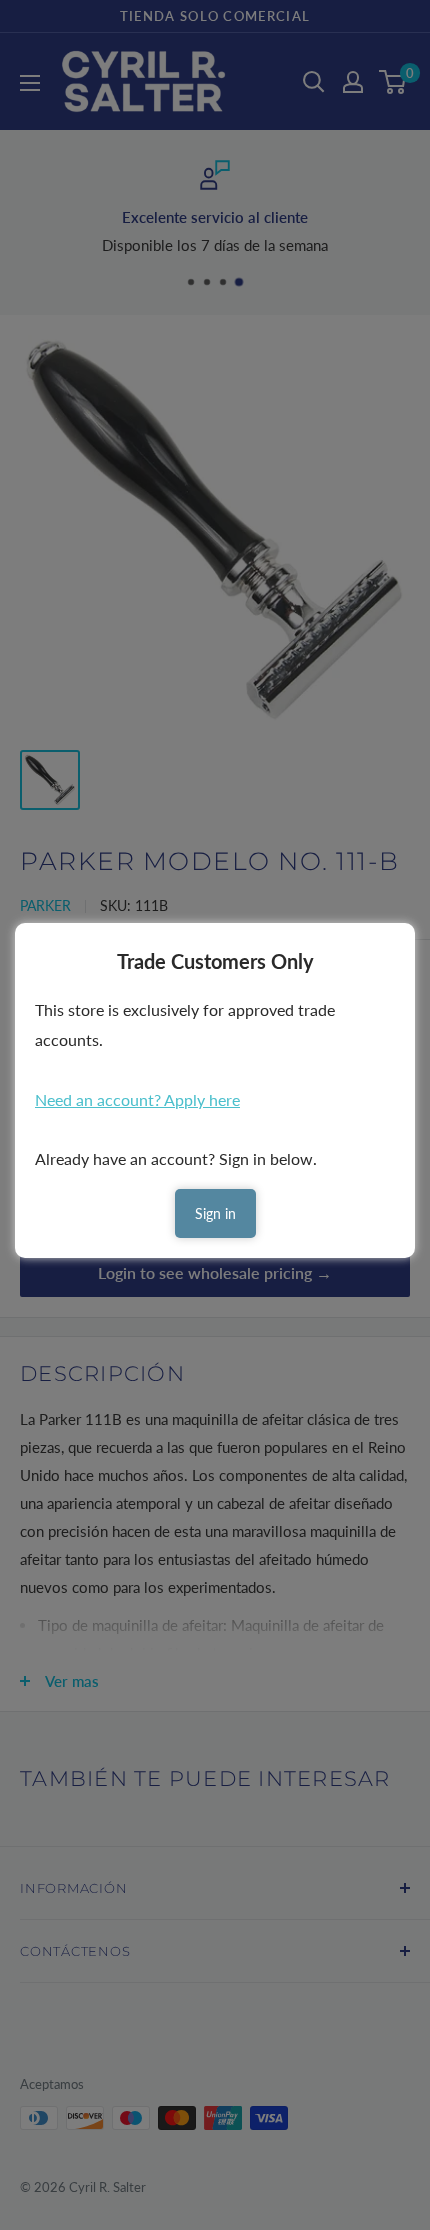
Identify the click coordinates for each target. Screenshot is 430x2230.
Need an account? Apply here (137, 1099)
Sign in (215, 1213)
